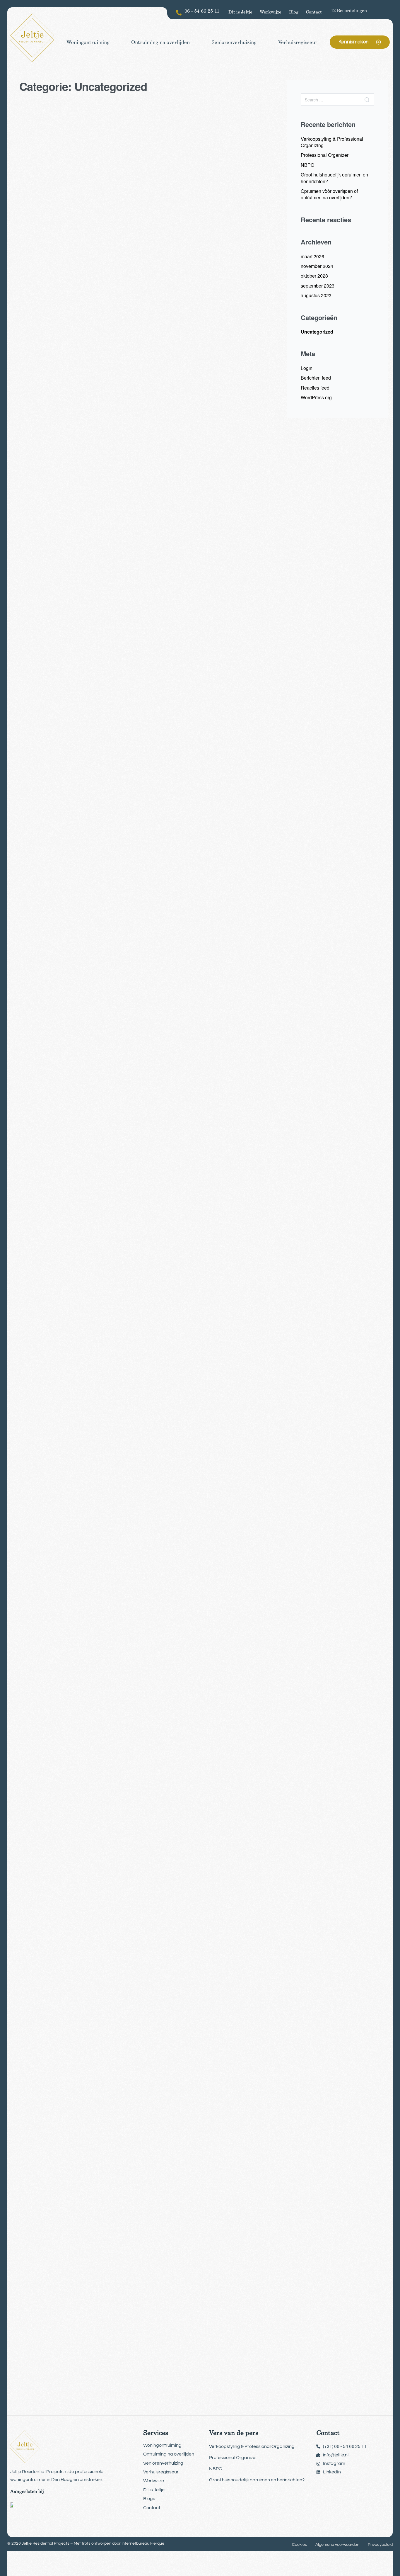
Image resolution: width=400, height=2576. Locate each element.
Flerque (157, 2543)
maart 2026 (312, 256)
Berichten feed (316, 378)
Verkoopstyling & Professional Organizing (332, 142)
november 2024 (317, 266)
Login (307, 368)
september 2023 (318, 286)
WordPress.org (316, 397)
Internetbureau (135, 2543)
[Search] (367, 100)
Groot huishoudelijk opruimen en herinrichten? (334, 178)
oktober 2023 (314, 276)
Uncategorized (50, 293)
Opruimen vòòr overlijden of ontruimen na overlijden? (329, 194)
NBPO (307, 165)
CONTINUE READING (49, 397)
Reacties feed (315, 388)
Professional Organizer (325, 155)
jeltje (35, 340)
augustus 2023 (316, 295)
